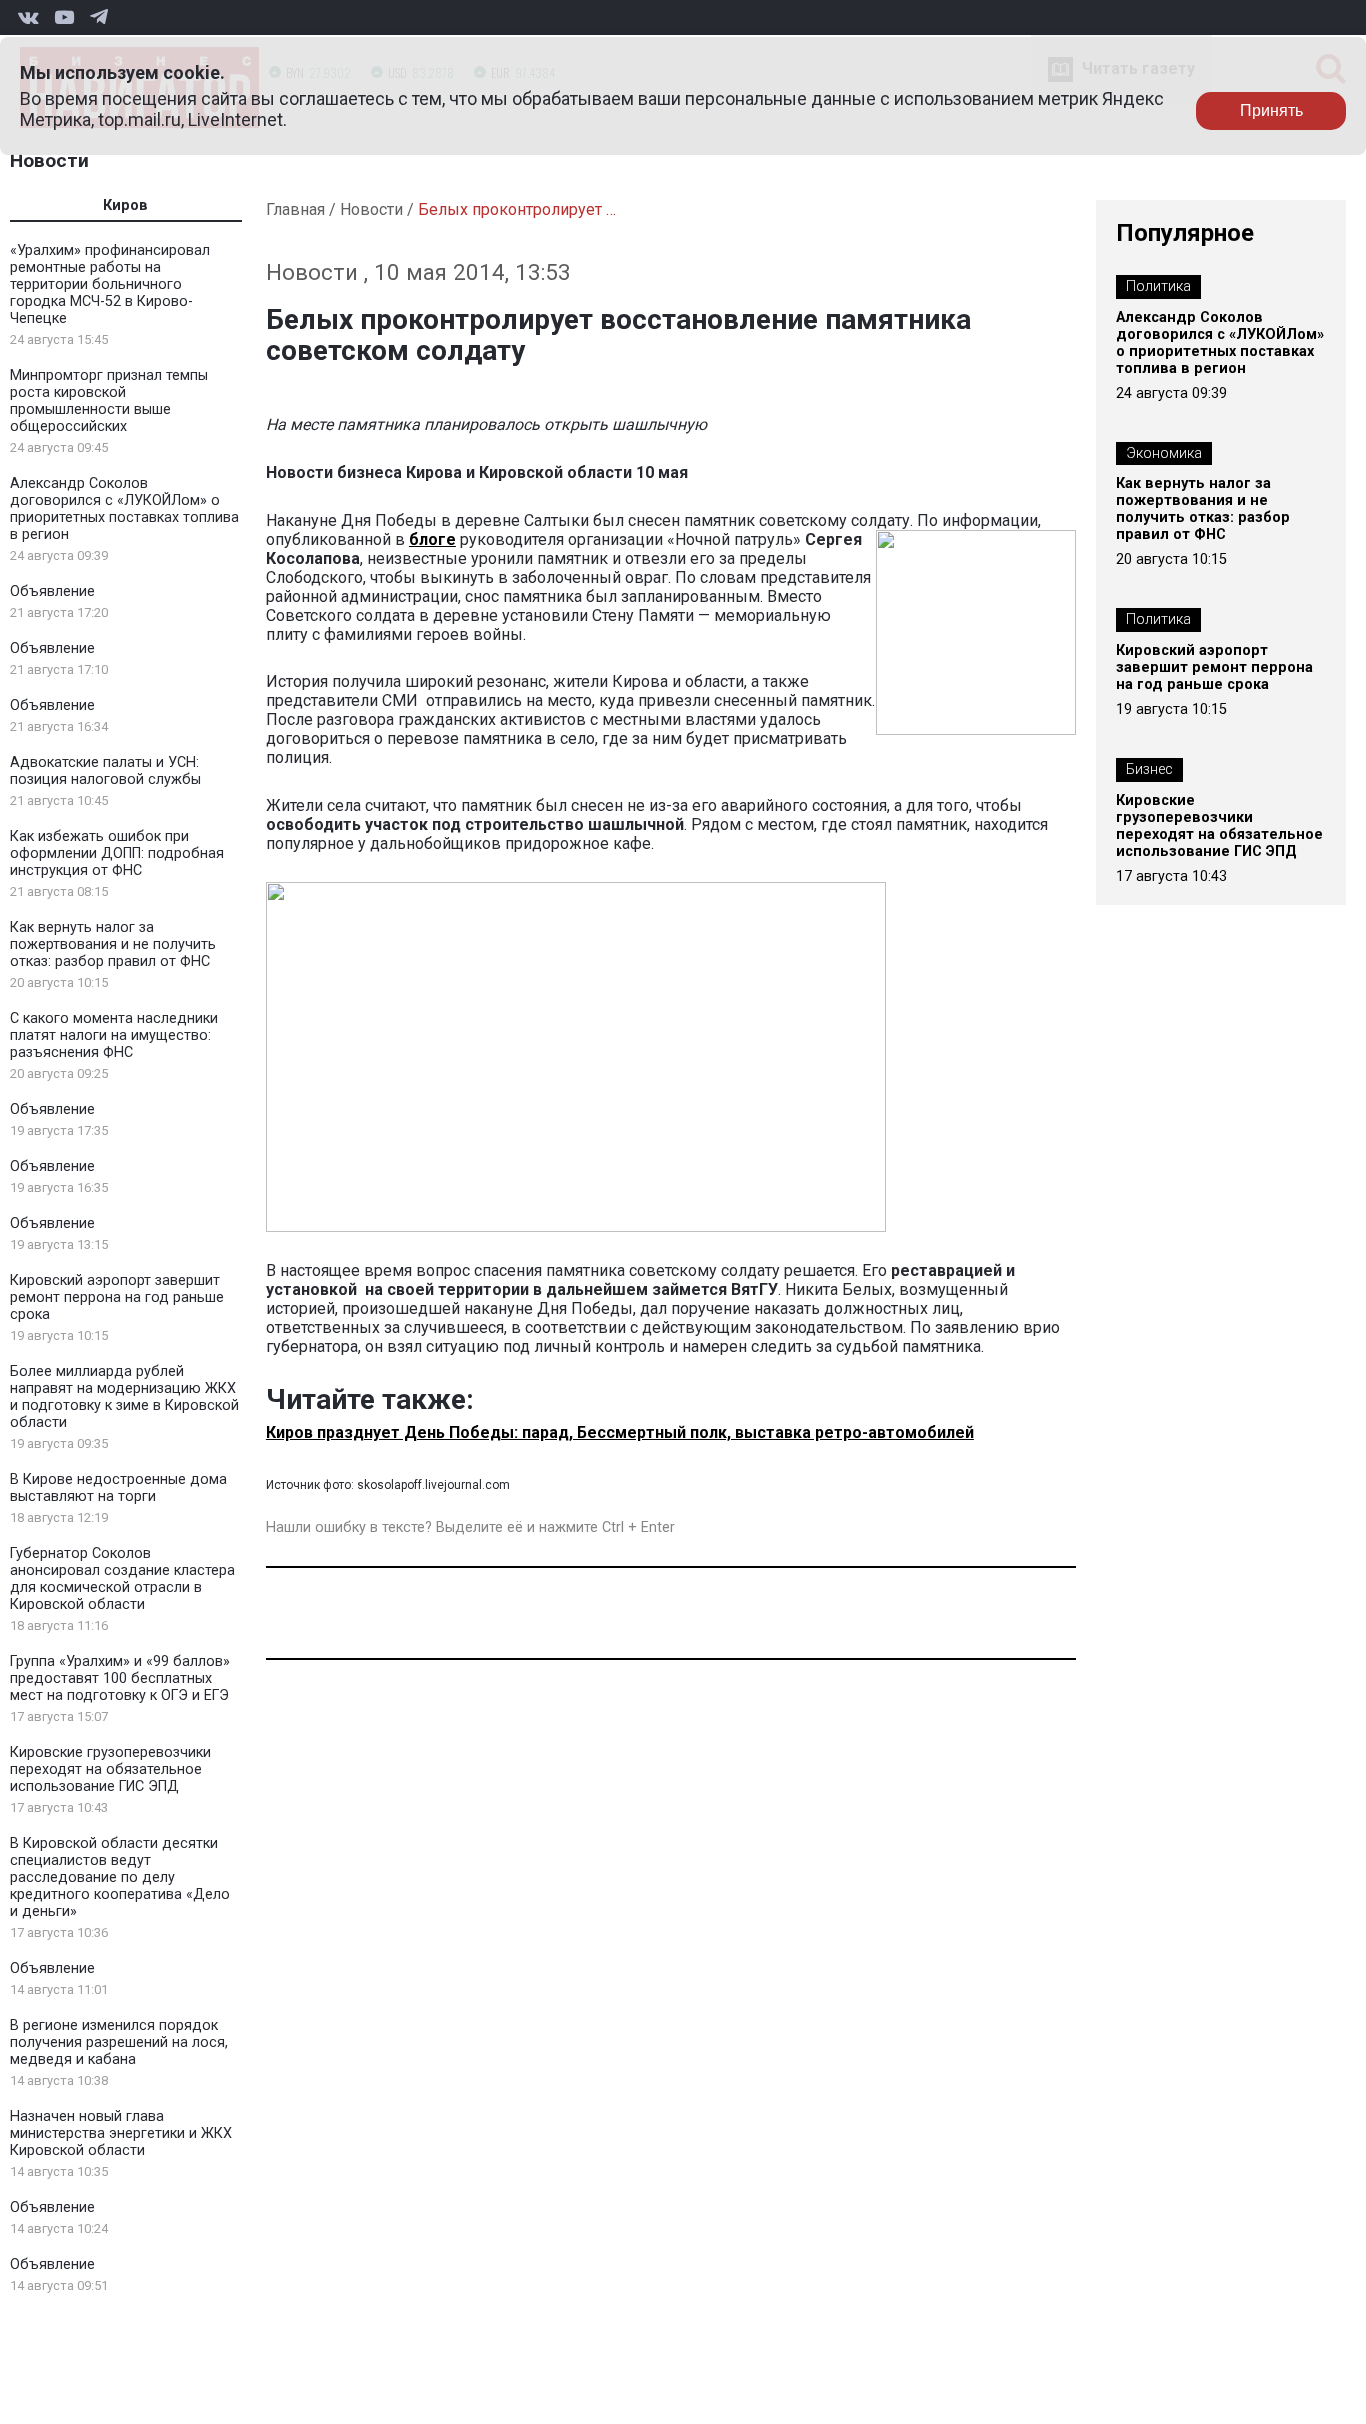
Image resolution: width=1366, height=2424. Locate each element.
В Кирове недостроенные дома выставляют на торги (118, 1488)
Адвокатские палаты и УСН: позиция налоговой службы (105, 771)
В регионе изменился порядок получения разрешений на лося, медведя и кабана (119, 2042)
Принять (1271, 110)
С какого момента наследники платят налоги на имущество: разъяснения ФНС (114, 1035)
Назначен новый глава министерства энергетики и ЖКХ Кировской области (121, 2133)
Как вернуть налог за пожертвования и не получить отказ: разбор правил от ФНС (113, 944)
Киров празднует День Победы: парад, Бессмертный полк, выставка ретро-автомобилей (620, 1432)
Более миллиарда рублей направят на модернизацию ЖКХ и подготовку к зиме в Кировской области (124, 1397)
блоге (432, 539)
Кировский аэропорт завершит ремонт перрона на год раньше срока (117, 1297)
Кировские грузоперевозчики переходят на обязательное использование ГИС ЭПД (110, 1769)
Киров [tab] (125, 205)
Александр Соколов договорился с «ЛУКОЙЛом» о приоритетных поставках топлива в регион (124, 509)
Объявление (52, 591)
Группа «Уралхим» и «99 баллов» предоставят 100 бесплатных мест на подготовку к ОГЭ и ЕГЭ (120, 1678)
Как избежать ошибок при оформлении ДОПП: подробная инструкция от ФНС (117, 853)
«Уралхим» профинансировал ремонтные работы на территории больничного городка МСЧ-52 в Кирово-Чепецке (110, 284)
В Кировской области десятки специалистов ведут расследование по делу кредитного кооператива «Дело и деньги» (120, 1877)
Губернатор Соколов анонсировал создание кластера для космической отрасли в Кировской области (122, 1579)
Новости (49, 160)
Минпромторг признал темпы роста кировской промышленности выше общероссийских (109, 401)
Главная (295, 209)
